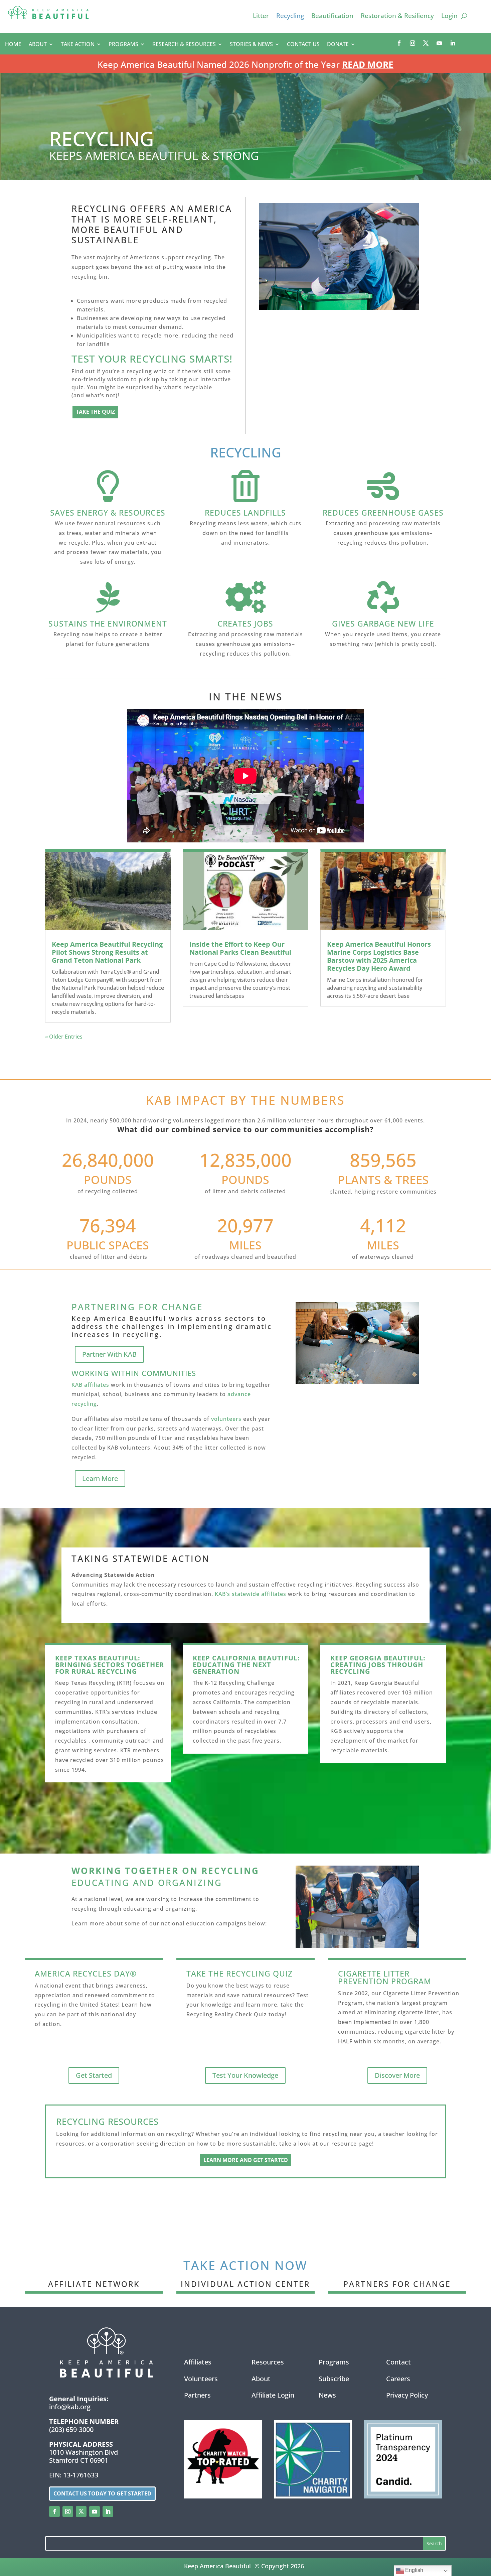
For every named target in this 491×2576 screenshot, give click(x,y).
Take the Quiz (95, 412)
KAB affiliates (90, 1385)
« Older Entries (64, 1037)
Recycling (290, 17)
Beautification (332, 17)
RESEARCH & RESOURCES (184, 45)
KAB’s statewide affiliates (251, 1594)
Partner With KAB (109, 1354)
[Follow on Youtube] (439, 43)
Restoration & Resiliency (397, 17)
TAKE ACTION (78, 45)
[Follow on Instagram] (413, 43)
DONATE (338, 45)
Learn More (100, 1478)
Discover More (397, 2075)
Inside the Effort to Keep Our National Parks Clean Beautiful (240, 948)
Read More (368, 64)
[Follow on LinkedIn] (453, 43)
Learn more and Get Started (246, 2160)
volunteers (226, 1419)
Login (449, 17)
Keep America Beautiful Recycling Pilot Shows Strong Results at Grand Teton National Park (107, 952)
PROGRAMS (123, 45)
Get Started (94, 2075)
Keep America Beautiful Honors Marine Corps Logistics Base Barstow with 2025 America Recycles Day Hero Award (379, 956)
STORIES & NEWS (251, 45)
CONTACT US (303, 45)
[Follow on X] (426, 43)
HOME (13, 45)
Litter (261, 17)
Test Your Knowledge (245, 2075)
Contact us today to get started (102, 2493)
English (414, 2570)
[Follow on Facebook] (399, 43)
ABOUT (38, 45)
